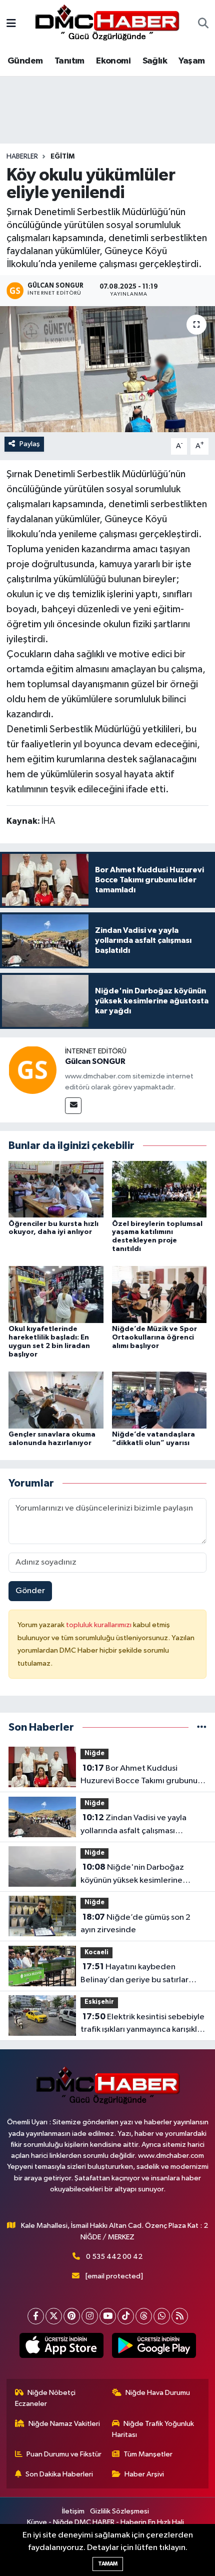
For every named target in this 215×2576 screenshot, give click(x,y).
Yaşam (191, 61)
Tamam (108, 2564)
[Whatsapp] (162, 2316)
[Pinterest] (72, 2316)
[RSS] (180, 2316)
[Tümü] (202, 1727)
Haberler (22, 157)
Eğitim (62, 157)
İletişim (73, 2511)
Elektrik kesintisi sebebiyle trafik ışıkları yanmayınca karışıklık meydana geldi (142, 2024)
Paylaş (30, 444)
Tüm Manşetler (148, 2454)
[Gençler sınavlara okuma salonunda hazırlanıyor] (56, 1400)
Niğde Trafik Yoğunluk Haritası (153, 2429)
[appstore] (61, 2347)
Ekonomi (113, 61)
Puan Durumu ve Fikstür (64, 2454)
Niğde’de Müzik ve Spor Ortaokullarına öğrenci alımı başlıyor (154, 1338)
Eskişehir (99, 2002)
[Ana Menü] (11, 24)
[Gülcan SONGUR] (32, 1070)
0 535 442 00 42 (114, 2257)
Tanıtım (69, 61)
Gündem (25, 61)
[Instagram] (90, 2316)
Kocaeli (96, 1953)
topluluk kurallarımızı (99, 1625)
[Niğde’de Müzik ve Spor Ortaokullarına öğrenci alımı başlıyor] (159, 1294)
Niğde (94, 1753)
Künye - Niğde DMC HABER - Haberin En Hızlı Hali (105, 2522)
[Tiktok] (126, 2316)
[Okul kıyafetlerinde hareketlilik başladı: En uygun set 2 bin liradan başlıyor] (56, 1294)
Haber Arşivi (144, 2474)
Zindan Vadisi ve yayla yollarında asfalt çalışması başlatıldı (133, 1825)
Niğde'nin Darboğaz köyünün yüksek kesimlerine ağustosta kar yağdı (132, 1875)
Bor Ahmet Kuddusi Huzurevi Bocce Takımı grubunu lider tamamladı (139, 1776)
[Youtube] (108, 2316)
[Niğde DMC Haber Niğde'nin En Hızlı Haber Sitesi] (107, 24)
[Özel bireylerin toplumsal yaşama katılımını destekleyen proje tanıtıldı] (159, 1189)
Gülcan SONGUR (95, 1061)
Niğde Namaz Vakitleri (64, 2424)
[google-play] (154, 2347)
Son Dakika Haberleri (59, 2474)
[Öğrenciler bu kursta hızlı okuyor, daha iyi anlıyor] (56, 1189)
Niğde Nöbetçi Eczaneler (45, 2398)
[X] (54, 2316)
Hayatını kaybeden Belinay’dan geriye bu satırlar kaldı (134, 1974)
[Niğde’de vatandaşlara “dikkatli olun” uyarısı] (159, 1400)
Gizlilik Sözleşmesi (119, 2511)
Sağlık (155, 61)
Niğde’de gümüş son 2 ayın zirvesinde (135, 1924)
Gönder (30, 1591)
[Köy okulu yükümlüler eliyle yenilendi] (107, 369)
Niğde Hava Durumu (158, 2393)
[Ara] (203, 25)
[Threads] (144, 2316)
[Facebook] (36, 2316)
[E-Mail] (73, 1106)
